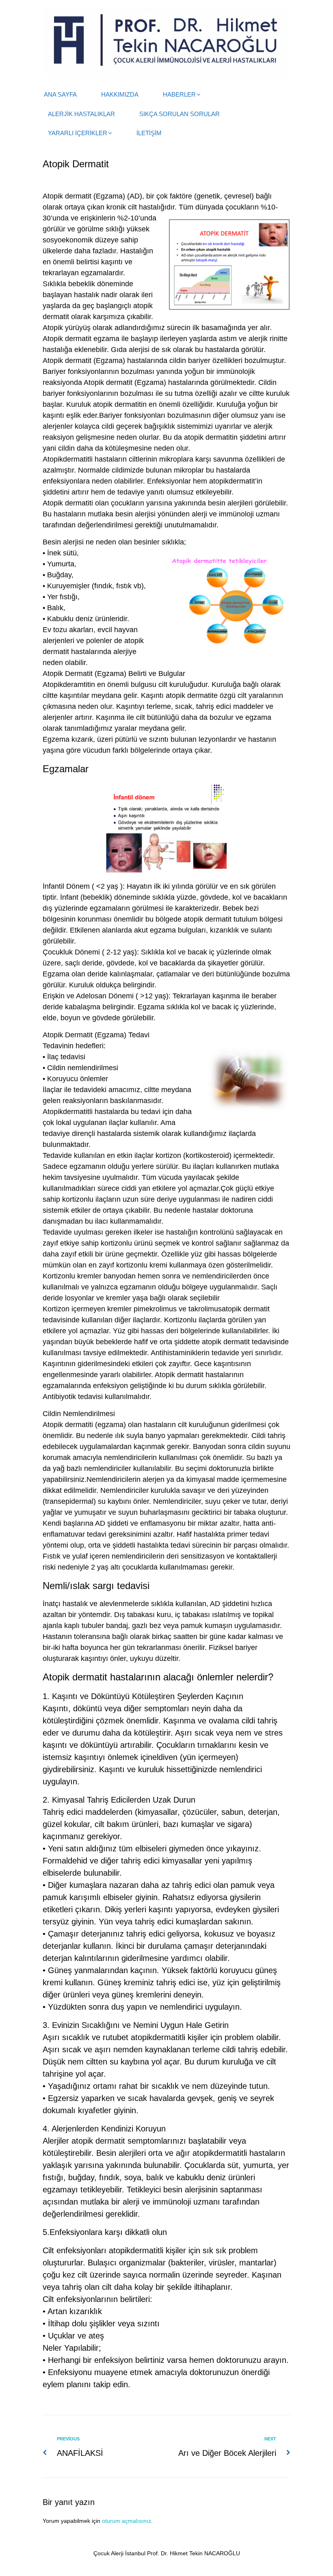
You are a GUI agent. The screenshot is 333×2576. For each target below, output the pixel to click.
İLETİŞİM (149, 133)
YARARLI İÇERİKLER (78, 133)
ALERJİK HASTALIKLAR (81, 114)
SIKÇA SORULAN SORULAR (179, 114)
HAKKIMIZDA (120, 94)
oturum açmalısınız (126, 2521)
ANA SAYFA (60, 94)
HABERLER (179, 94)
